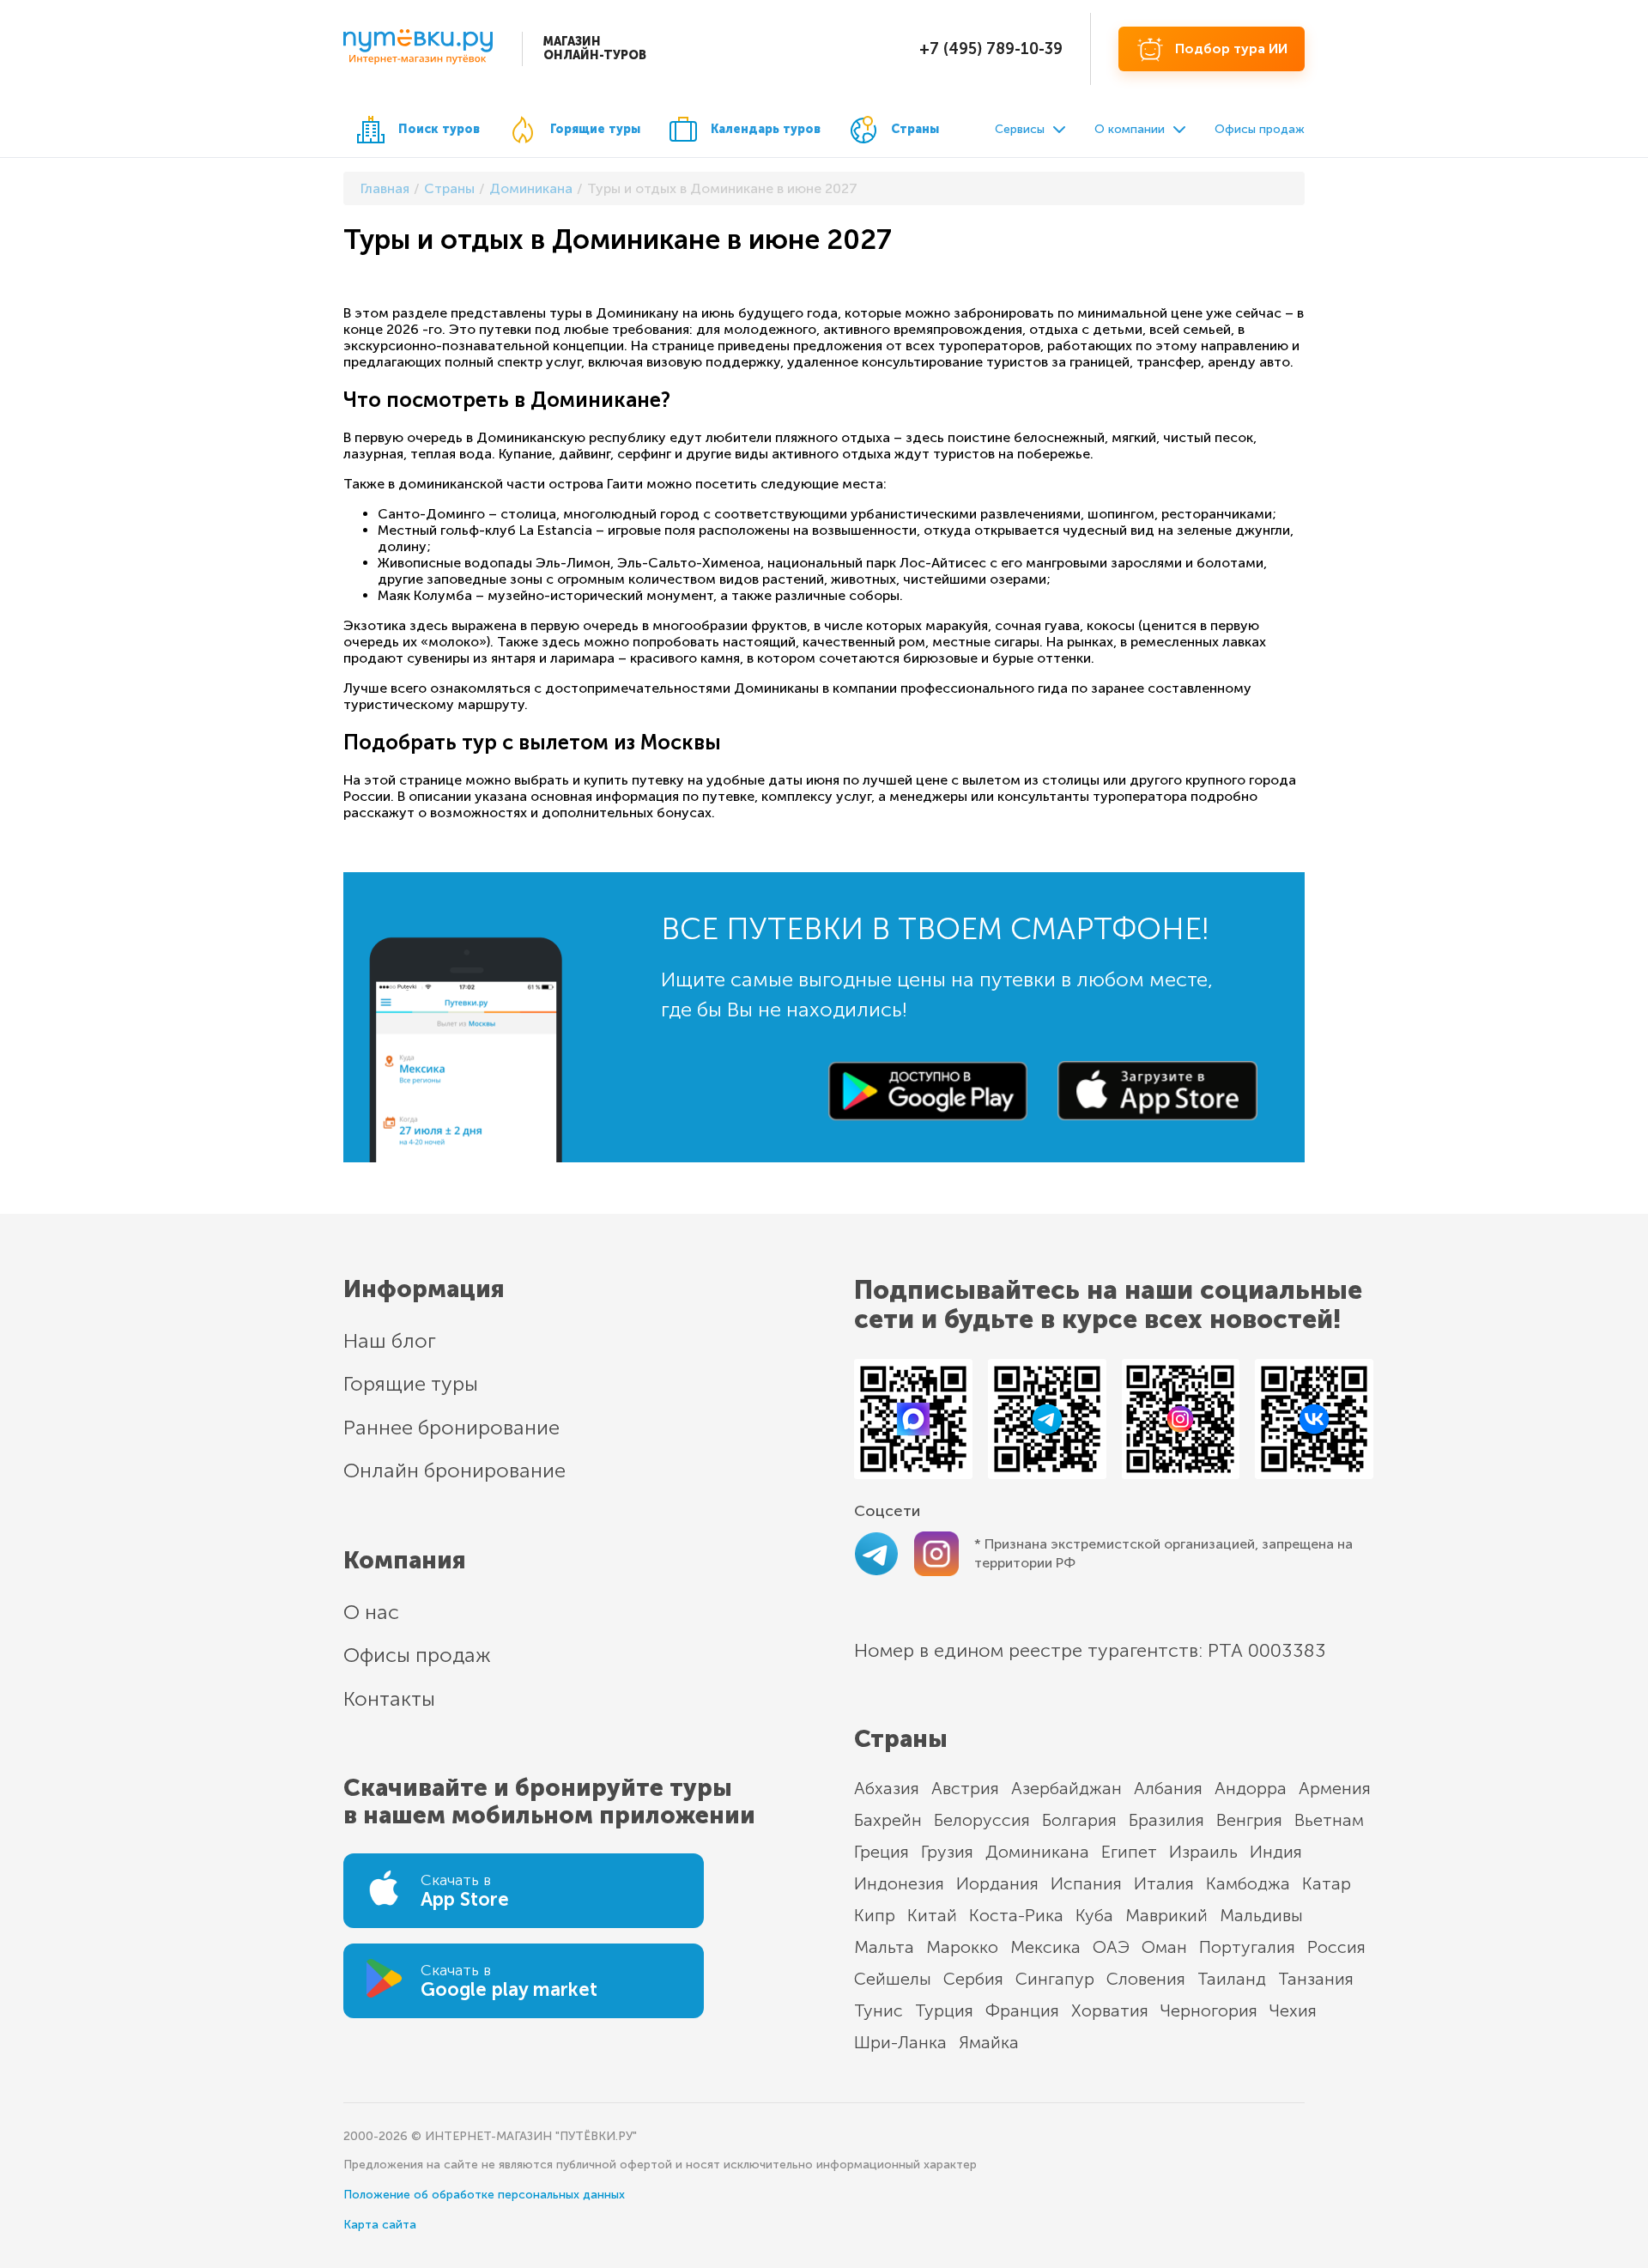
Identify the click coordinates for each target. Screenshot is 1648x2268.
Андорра (1251, 1788)
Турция (944, 2010)
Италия (1164, 1883)
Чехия (1293, 2010)
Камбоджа (1248, 1883)
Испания (1086, 1883)
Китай (932, 1915)
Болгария (1079, 1820)
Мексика (1045, 1947)
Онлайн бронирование (454, 1470)
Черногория (1209, 2010)
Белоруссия (982, 1820)
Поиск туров (439, 129)
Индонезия (899, 1883)
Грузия (947, 1852)
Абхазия (887, 1788)
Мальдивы (1261, 1915)
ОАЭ (1111, 1947)
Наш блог (390, 1340)
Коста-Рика (1016, 1915)
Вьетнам (1329, 1820)
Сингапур (1055, 1979)
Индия (1276, 1852)
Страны (915, 129)
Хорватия (1110, 2010)
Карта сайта (380, 2225)
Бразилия (1166, 1820)
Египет (1129, 1852)
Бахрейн (888, 1820)
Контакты (389, 1698)
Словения (1146, 1979)
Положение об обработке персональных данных (484, 2195)
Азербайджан (1066, 1788)
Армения (1335, 1788)
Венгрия (1249, 1820)
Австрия (965, 1788)
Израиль (1203, 1852)
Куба (1094, 1915)
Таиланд (1232, 1979)
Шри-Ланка (900, 2042)
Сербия (973, 1979)
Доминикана (1037, 1852)
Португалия (1247, 1947)
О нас (371, 1612)
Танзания (1316, 1979)
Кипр (875, 1915)
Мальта (884, 1947)
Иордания (997, 1883)
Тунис (879, 2010)
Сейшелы (893, 1979)
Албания (1168, 1788)
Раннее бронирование (451, 1427)
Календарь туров (766, 129)
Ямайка (989, 2042)
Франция (1022, 2010)
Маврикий (1166, 1915)
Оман (1164, 1947)
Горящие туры (595, 129)
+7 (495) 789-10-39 (991, 49)
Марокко (962, 1947)
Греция (882, 1852)
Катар (1327, 1883)
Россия (1336, 1947)
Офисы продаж (1260, 129)
